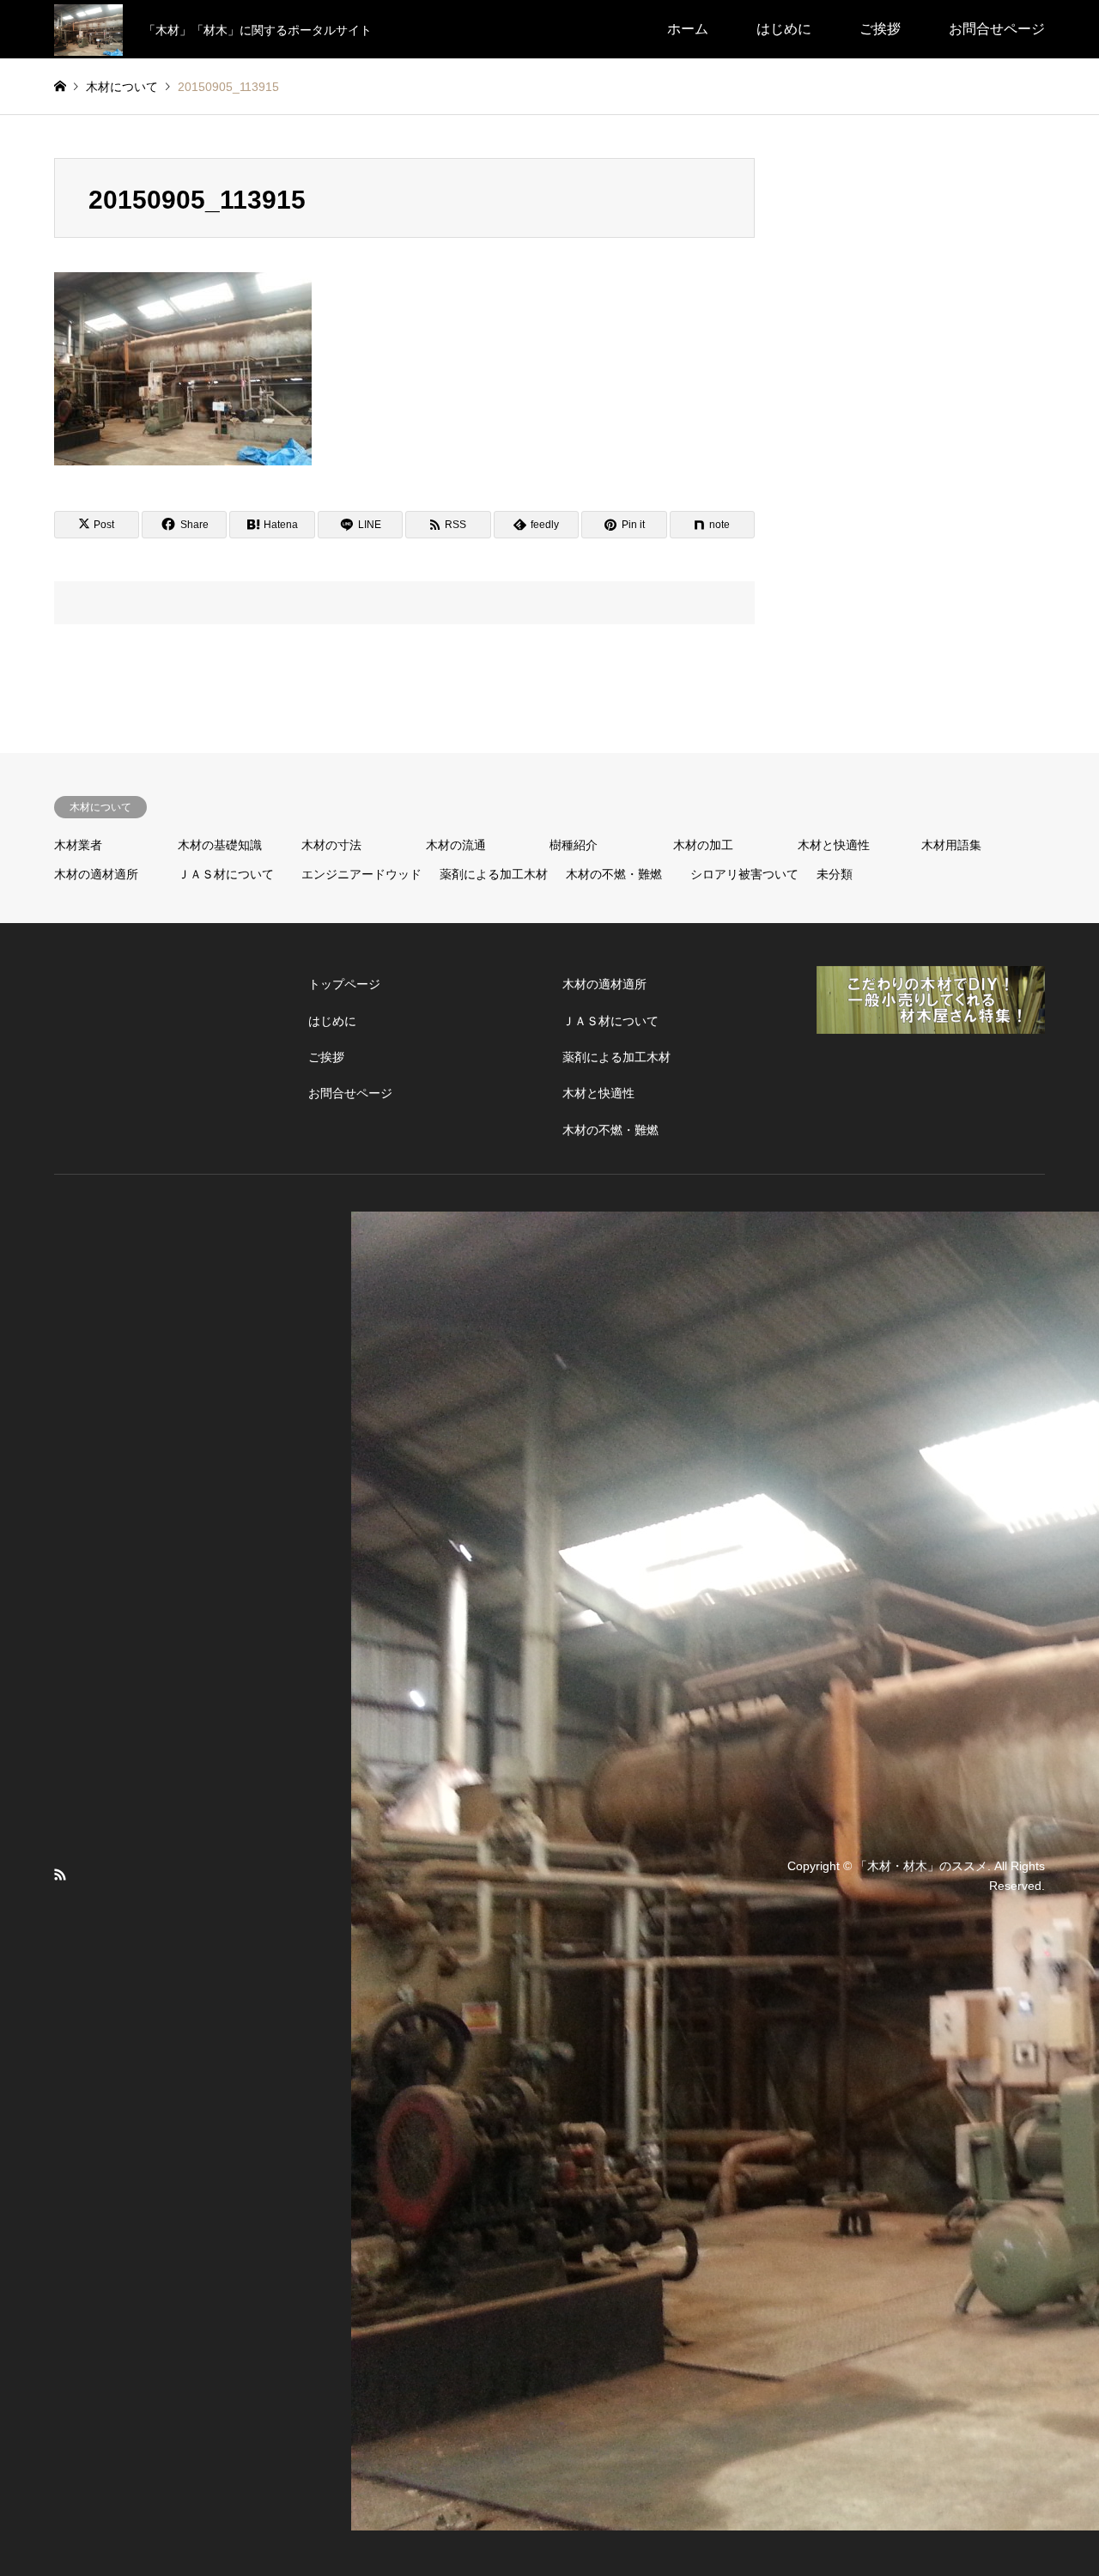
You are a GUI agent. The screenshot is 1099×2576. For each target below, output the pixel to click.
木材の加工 (703, 845)
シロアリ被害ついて (744, 874)
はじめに (784, 29)
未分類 (835, 874)
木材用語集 (951, 845)
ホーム (688, 29)
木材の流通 (456, 845)
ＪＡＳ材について (226, 874)
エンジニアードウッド (361, 874)
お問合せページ (997, 29)
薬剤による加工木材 (494, 874)
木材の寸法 (331, 845)
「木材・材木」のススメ (921, 1866)
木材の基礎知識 (220, 845)
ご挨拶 (880, 29)
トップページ (344, 984)
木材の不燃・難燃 (614, 874)
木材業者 (78, 845)
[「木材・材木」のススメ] (88, 29)
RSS (60, 1874)
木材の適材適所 (96, 874)
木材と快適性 (834, 845)
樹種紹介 (574, 845)
